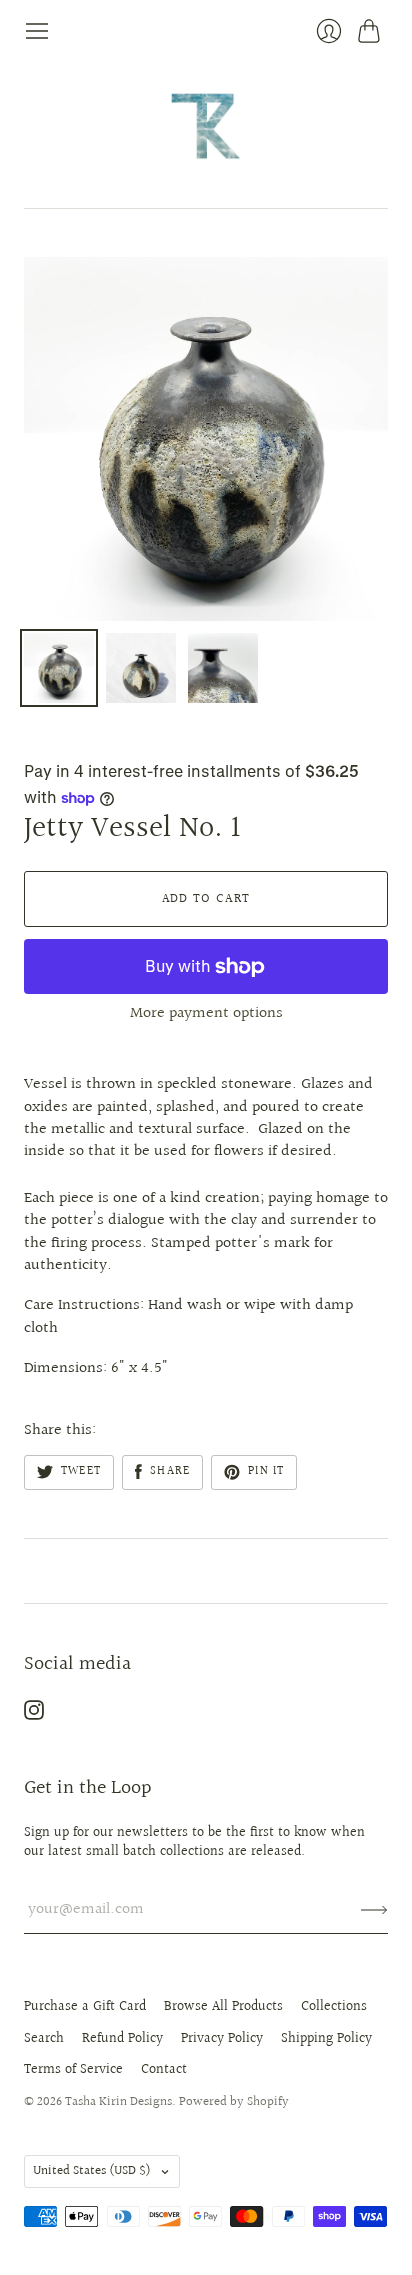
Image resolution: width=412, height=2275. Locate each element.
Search (44, 2039)
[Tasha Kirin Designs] (206, 126)
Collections (334, 2007)
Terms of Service (73, 2070)
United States (92, 2171)
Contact (164, 2070)
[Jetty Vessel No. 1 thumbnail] (59, 668)
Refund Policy (122, 2039)
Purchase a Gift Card (85, 2007)
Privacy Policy (222, 2039)
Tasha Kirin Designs (118, 2102)
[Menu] (37, 31)
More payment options (206, 1013)
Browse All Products (223, 2007)
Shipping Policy (326, 2039)
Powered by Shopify (234, 2102)
